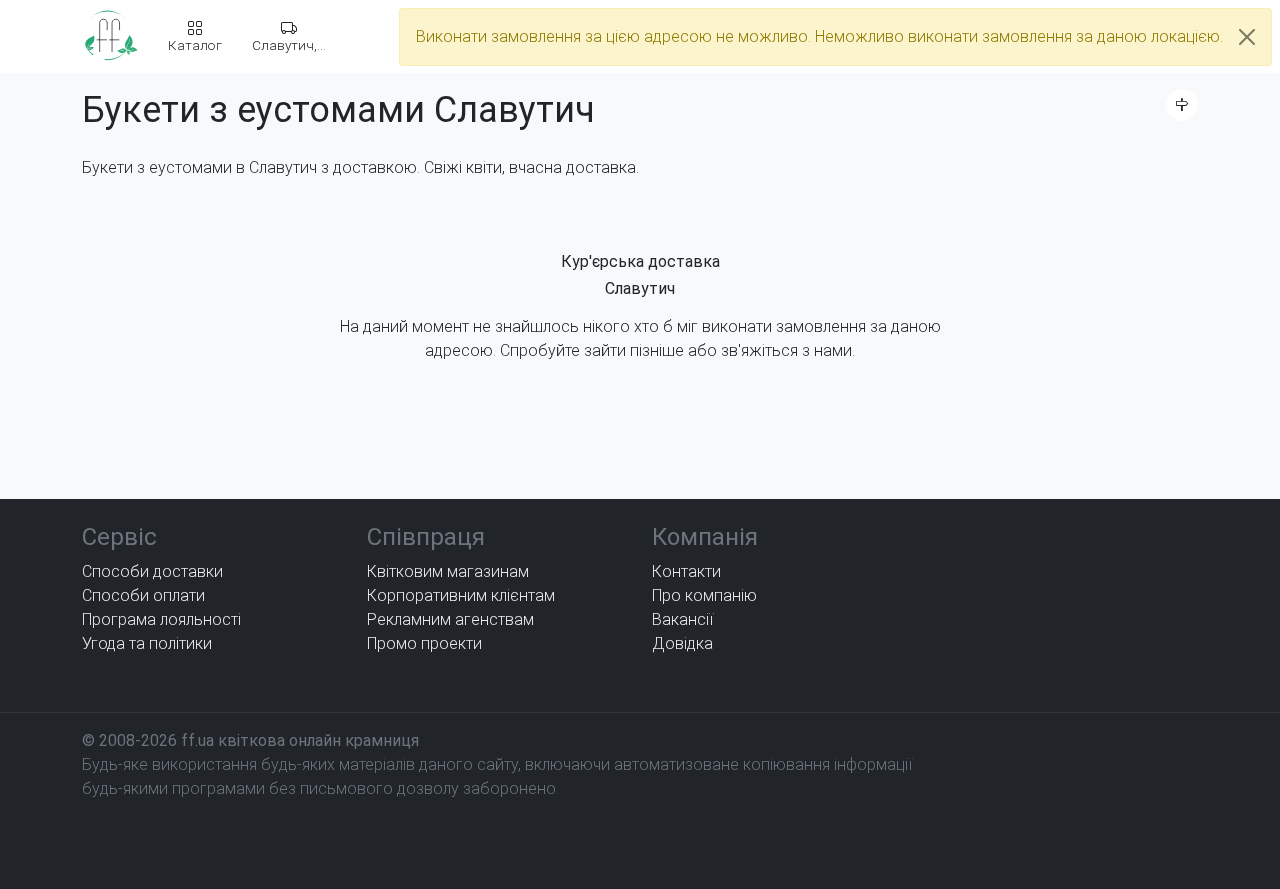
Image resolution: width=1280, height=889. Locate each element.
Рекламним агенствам (450, 619)
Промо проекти (424, 643)
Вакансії (682, 619)
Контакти (686, 571)
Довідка (682, 643)
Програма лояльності (161, 619)
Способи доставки (152, 571)
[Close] (1247, 37)
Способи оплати (143, 595)
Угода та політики (147, 643)
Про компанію (704, 595)
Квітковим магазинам (448, 571)
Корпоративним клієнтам (461, 595)
